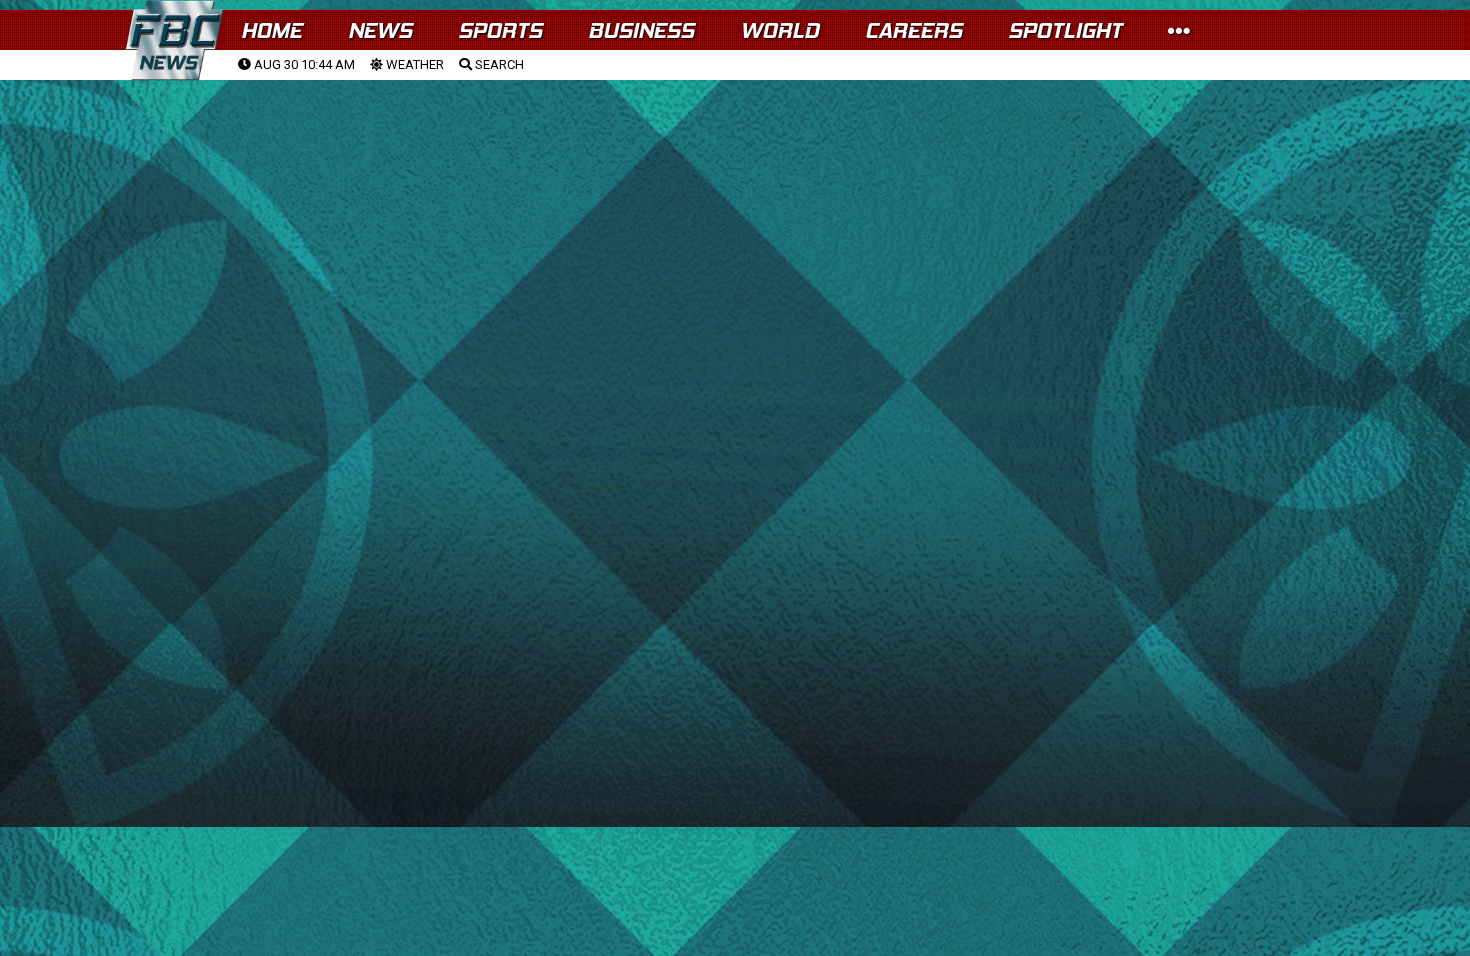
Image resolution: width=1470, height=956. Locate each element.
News (380, 30)
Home (271, 30)
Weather (413, 64)
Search (498, 64)
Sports (500, 30)
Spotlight (1065, 30)
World (779, 30)
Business (641, 30)
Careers (913, 30)
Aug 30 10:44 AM (303, 64)
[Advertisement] (735, 231)
